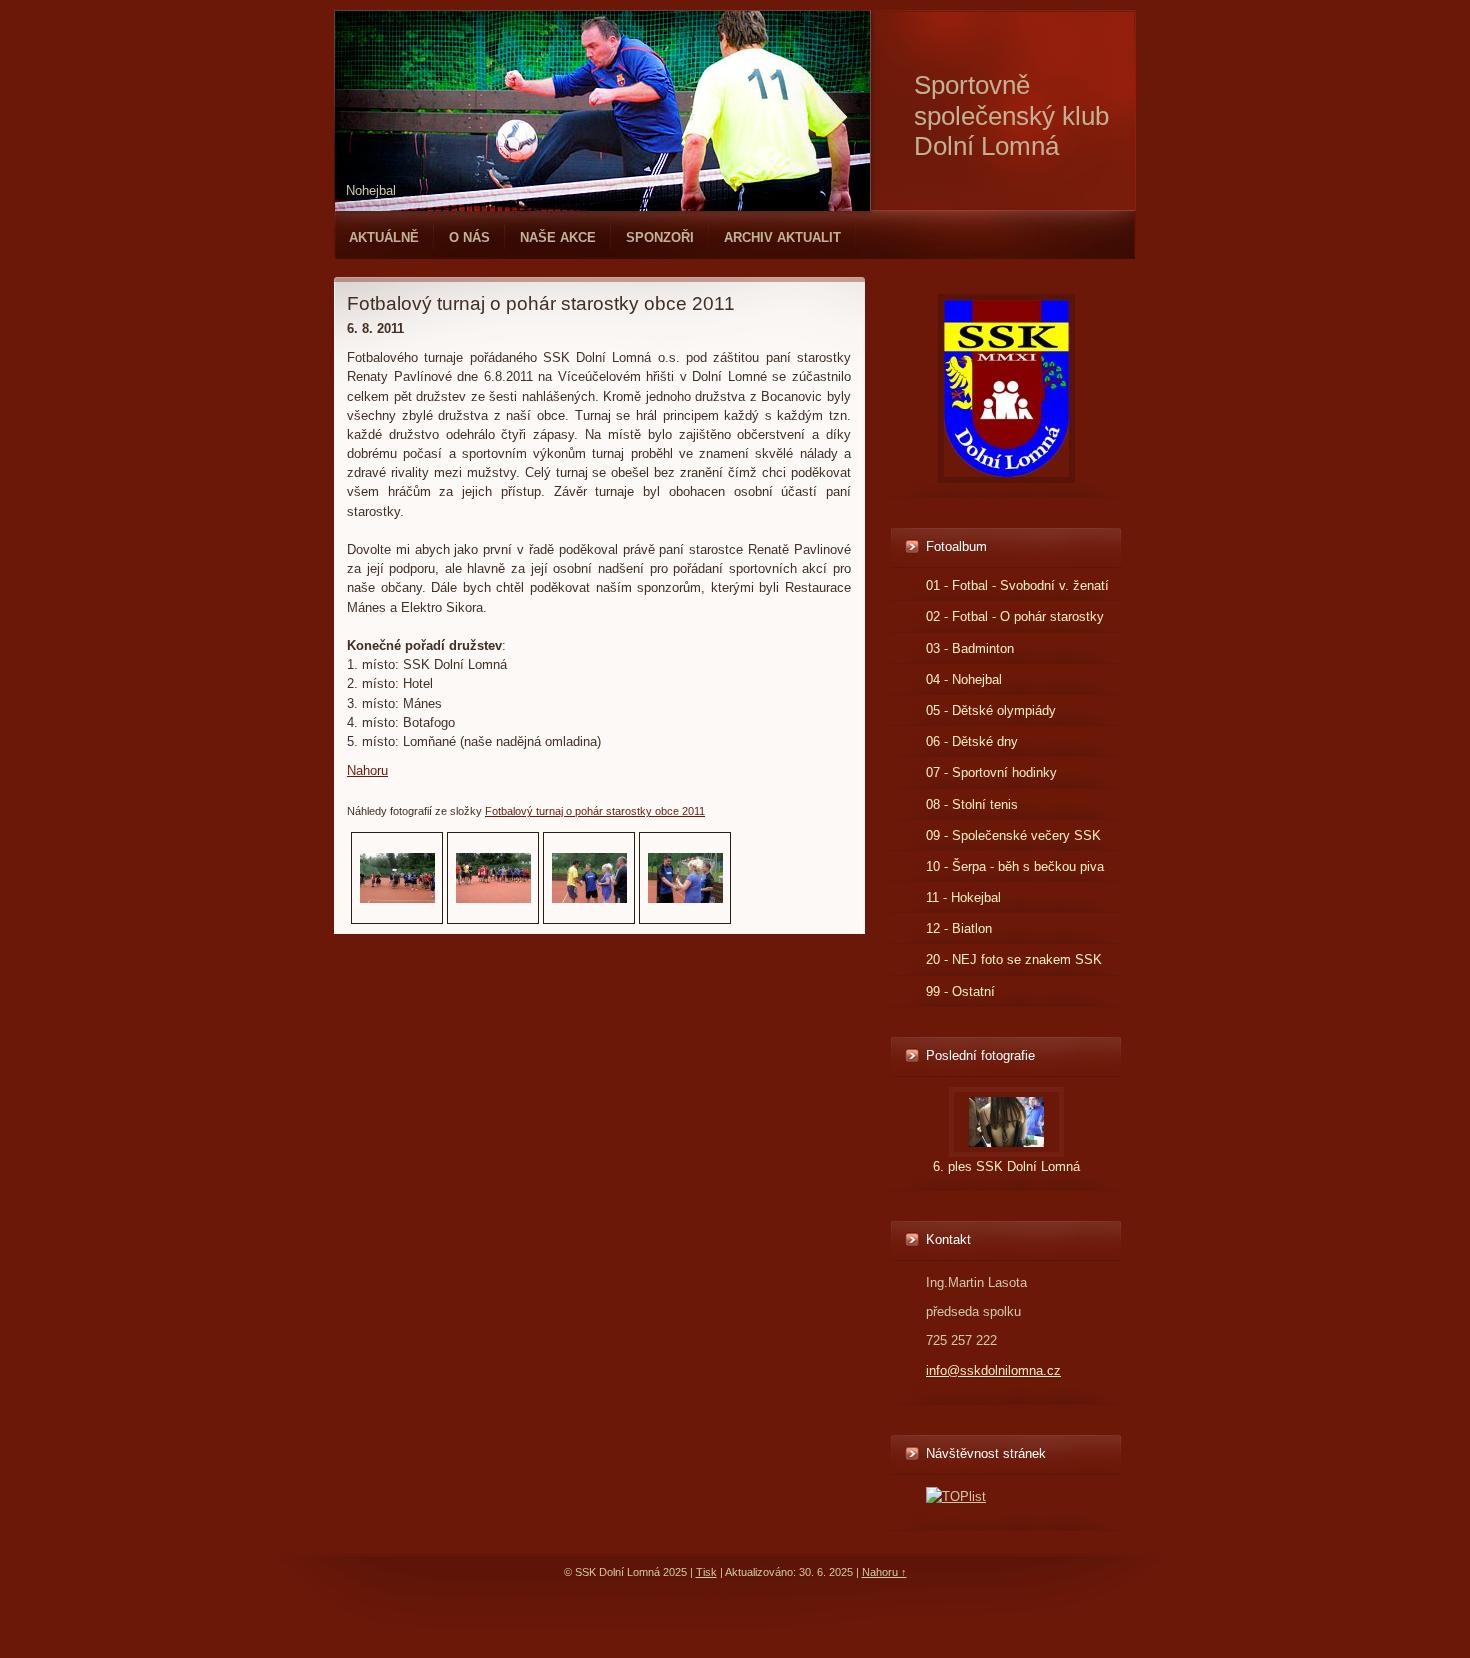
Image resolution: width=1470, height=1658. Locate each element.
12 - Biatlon (959, 928)
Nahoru (367, 770)
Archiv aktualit (782, 237)
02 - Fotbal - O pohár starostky (1015, 616)
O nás (469, 237)
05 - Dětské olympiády (991, 710)
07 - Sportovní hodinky (991, 772)
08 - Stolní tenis (972, 804)
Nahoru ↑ (884, 1572)
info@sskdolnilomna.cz (993, 1370)
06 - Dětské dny (972, 741)
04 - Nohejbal (964, 679)
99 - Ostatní (960, 991)
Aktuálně (384, 237)
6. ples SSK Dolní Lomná (1006, 1166)
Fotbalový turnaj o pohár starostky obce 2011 (595, 811)
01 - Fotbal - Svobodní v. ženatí (1017, 585)
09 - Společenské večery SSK (1013, 835)
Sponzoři (660, 237)
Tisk (706, 1572)
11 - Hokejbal (963, 897)
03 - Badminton (970, 648)
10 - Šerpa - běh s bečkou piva (1015, 866)
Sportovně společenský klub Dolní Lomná (1011, 115)
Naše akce (558, 237)
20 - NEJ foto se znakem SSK (1014, 959)
